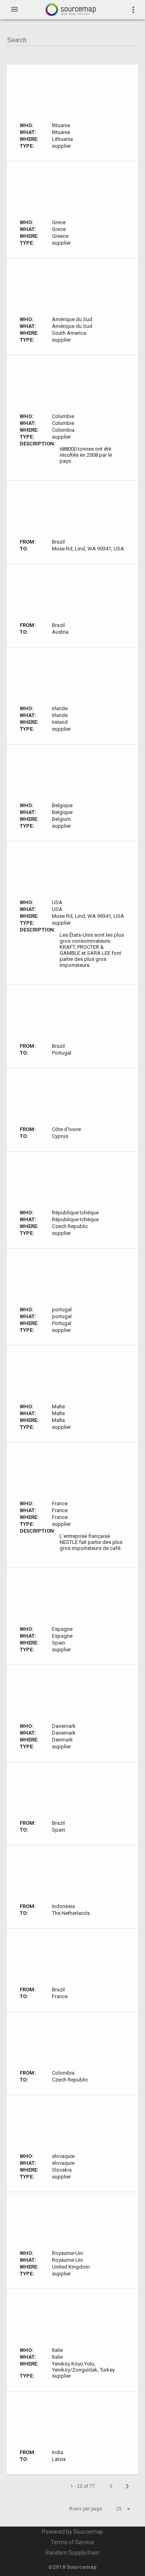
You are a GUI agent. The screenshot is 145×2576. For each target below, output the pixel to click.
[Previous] (111, 2486)
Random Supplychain (72, 2553)
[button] (116, 2509)
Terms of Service (72, 2542)
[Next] (127, 2486)
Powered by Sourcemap (72, 2532)
